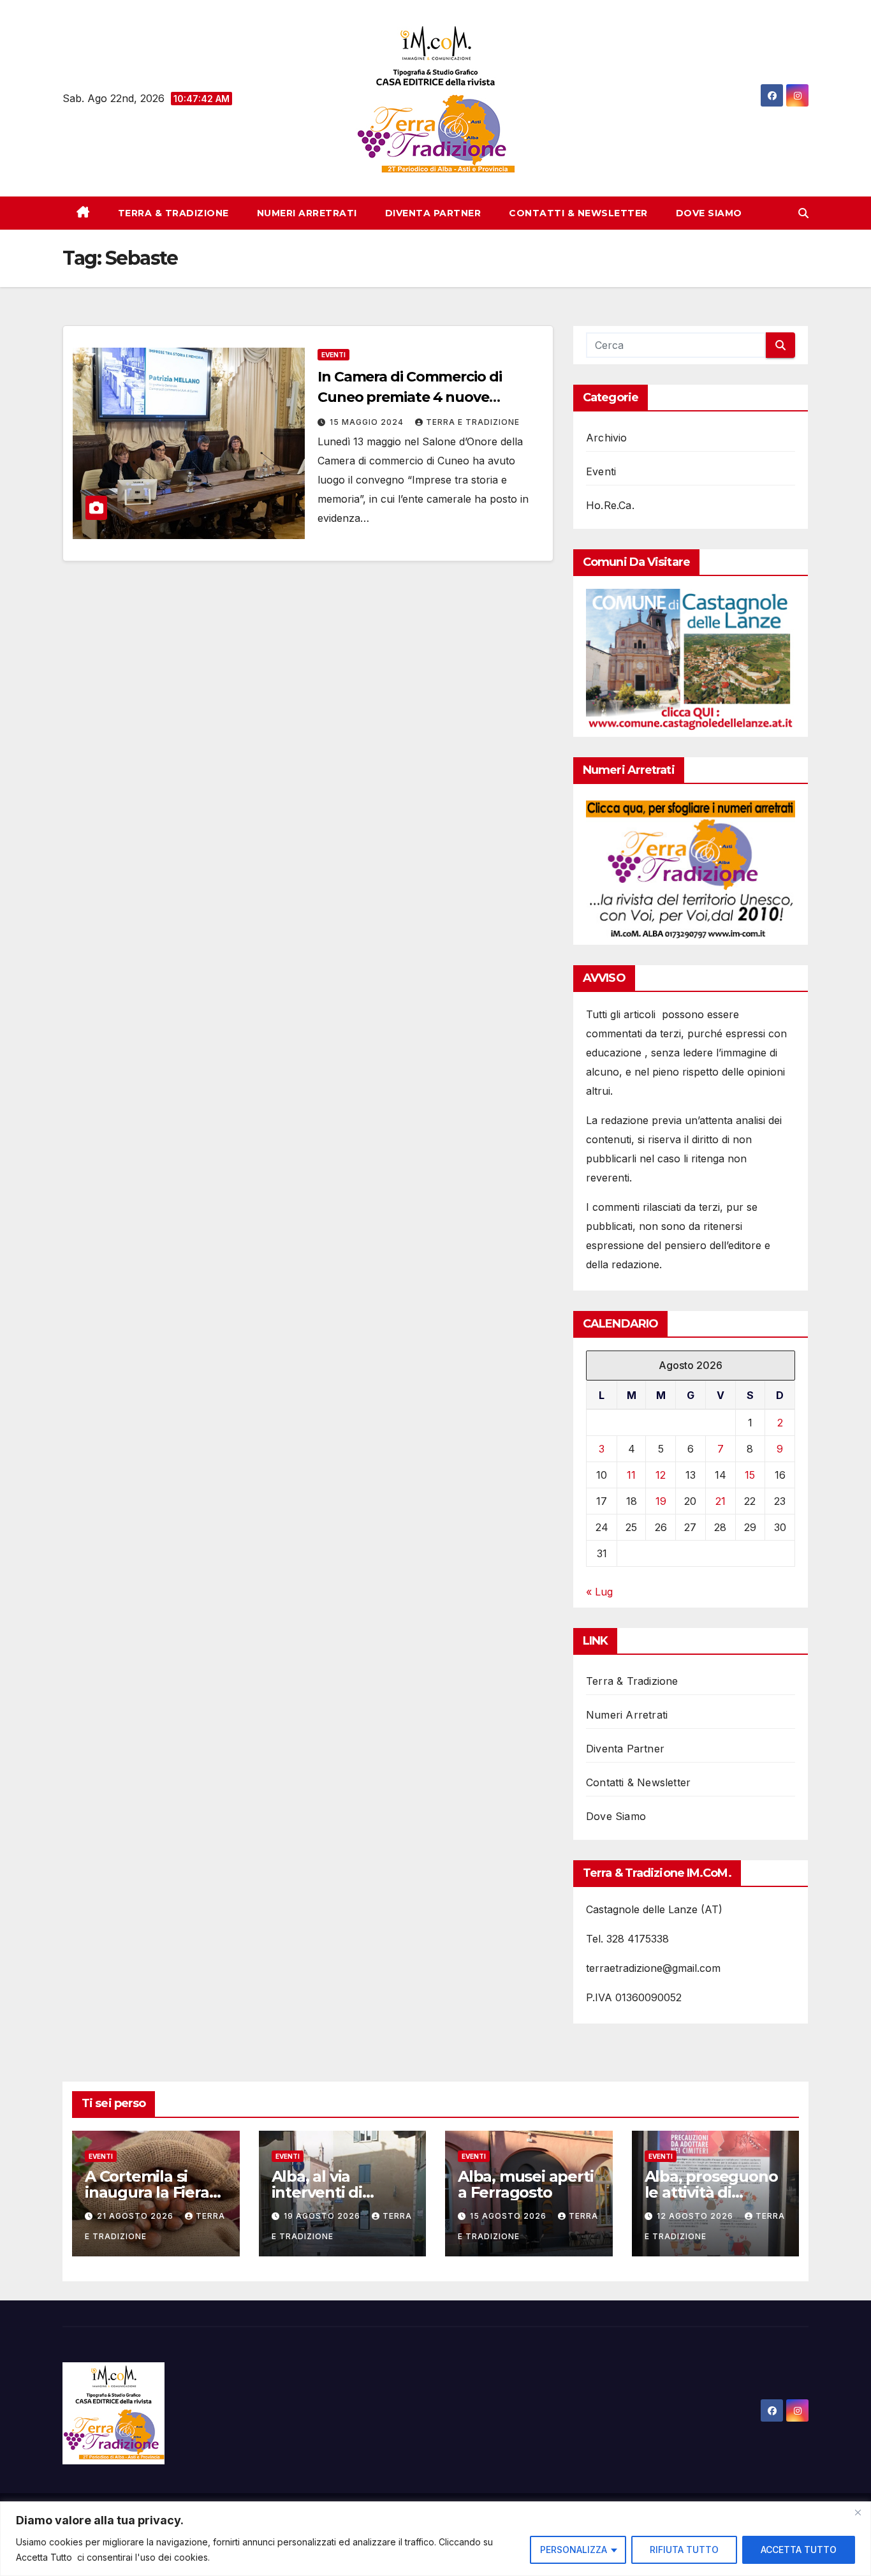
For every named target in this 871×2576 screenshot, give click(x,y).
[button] (803, 213)
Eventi (333, 355)
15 (750, 1475)
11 (631, 1475)
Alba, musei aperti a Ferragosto (525, 2184)
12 (661, 1475)
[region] (435, 2539)
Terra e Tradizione (473, 422)
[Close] (858, 2512)
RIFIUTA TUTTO (684, 2550)
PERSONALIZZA (574, 2550)
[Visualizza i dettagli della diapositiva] (691, 660)
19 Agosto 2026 (323, 2216)
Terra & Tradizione (173, 213)
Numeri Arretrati (307, 213)
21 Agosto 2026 (136, 2216)
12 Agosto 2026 (696, 2216)
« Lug (599, 1592)
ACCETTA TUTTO (799, 2550)
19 (661, 1501)
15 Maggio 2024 (368, 422)
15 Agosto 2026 (509, 2216)
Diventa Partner (433, 213)
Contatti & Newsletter (578, 213)
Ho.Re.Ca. (610, 505)
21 (721, 1501)
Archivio (607, 438)
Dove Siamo (709, 213)
